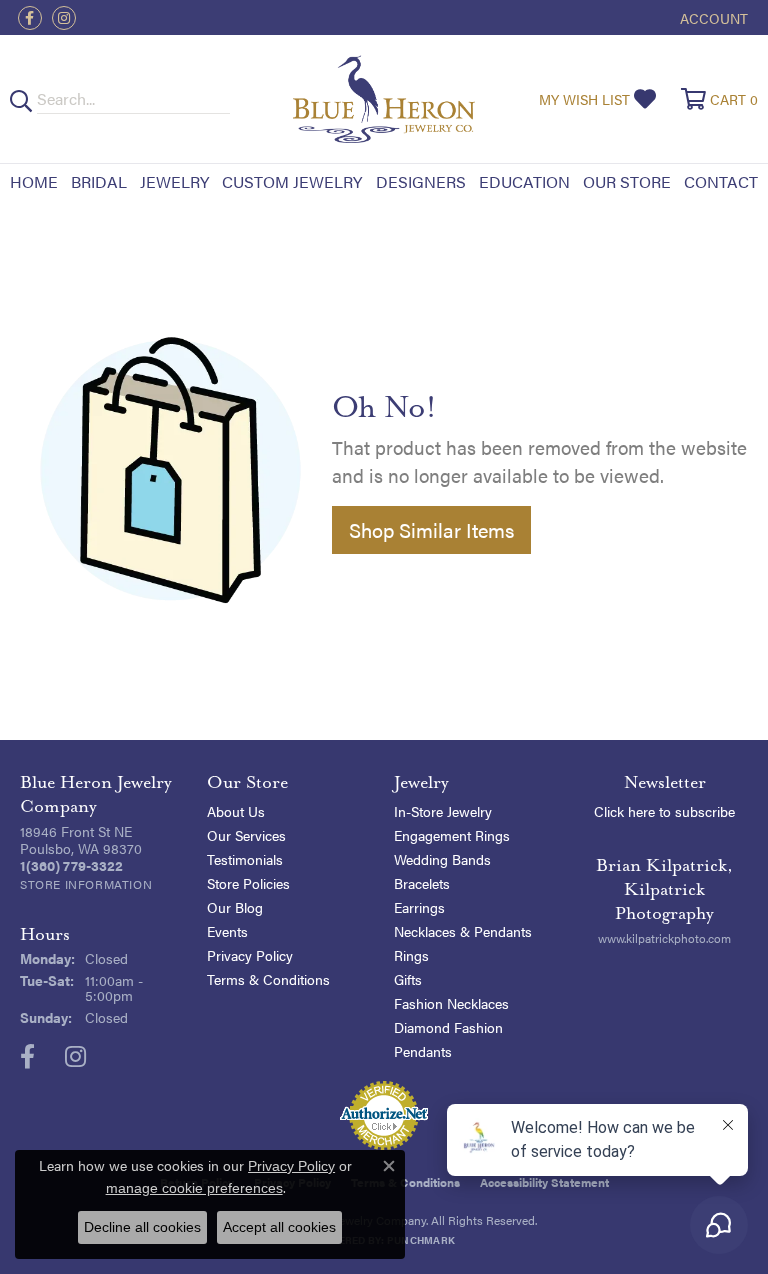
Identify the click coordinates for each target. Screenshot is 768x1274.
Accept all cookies (279, 1227)
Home (34, 181)
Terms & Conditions (268, 979)
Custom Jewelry (292, 181)
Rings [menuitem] (411, 955)
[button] (712, 17)
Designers (421, 181)
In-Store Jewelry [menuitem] (443, 811)
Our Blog (235, 907)
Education (524, 181)
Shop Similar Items (431, 529)
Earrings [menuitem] (419, 907)
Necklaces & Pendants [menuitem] (463, 931)
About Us (236, 811)
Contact (721, 181)
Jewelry (174, 181)
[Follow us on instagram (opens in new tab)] (64, 18)
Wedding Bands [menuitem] (442, 859)
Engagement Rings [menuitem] (452, 835)
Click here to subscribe (664, 811)
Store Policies (248, 883)
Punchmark (421, 1240)
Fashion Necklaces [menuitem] (451, 1003)
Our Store (627, 181)
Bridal (99, 181)
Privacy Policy (250, 955)
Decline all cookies (142, 1227)
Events (227, 931)
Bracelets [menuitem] (422, 883)
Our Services (246, 835)
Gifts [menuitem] (408, 979)
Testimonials (245, 859)
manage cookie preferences (194, 1188)
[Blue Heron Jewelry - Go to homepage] (384, 99)
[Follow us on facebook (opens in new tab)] (30, 18)
